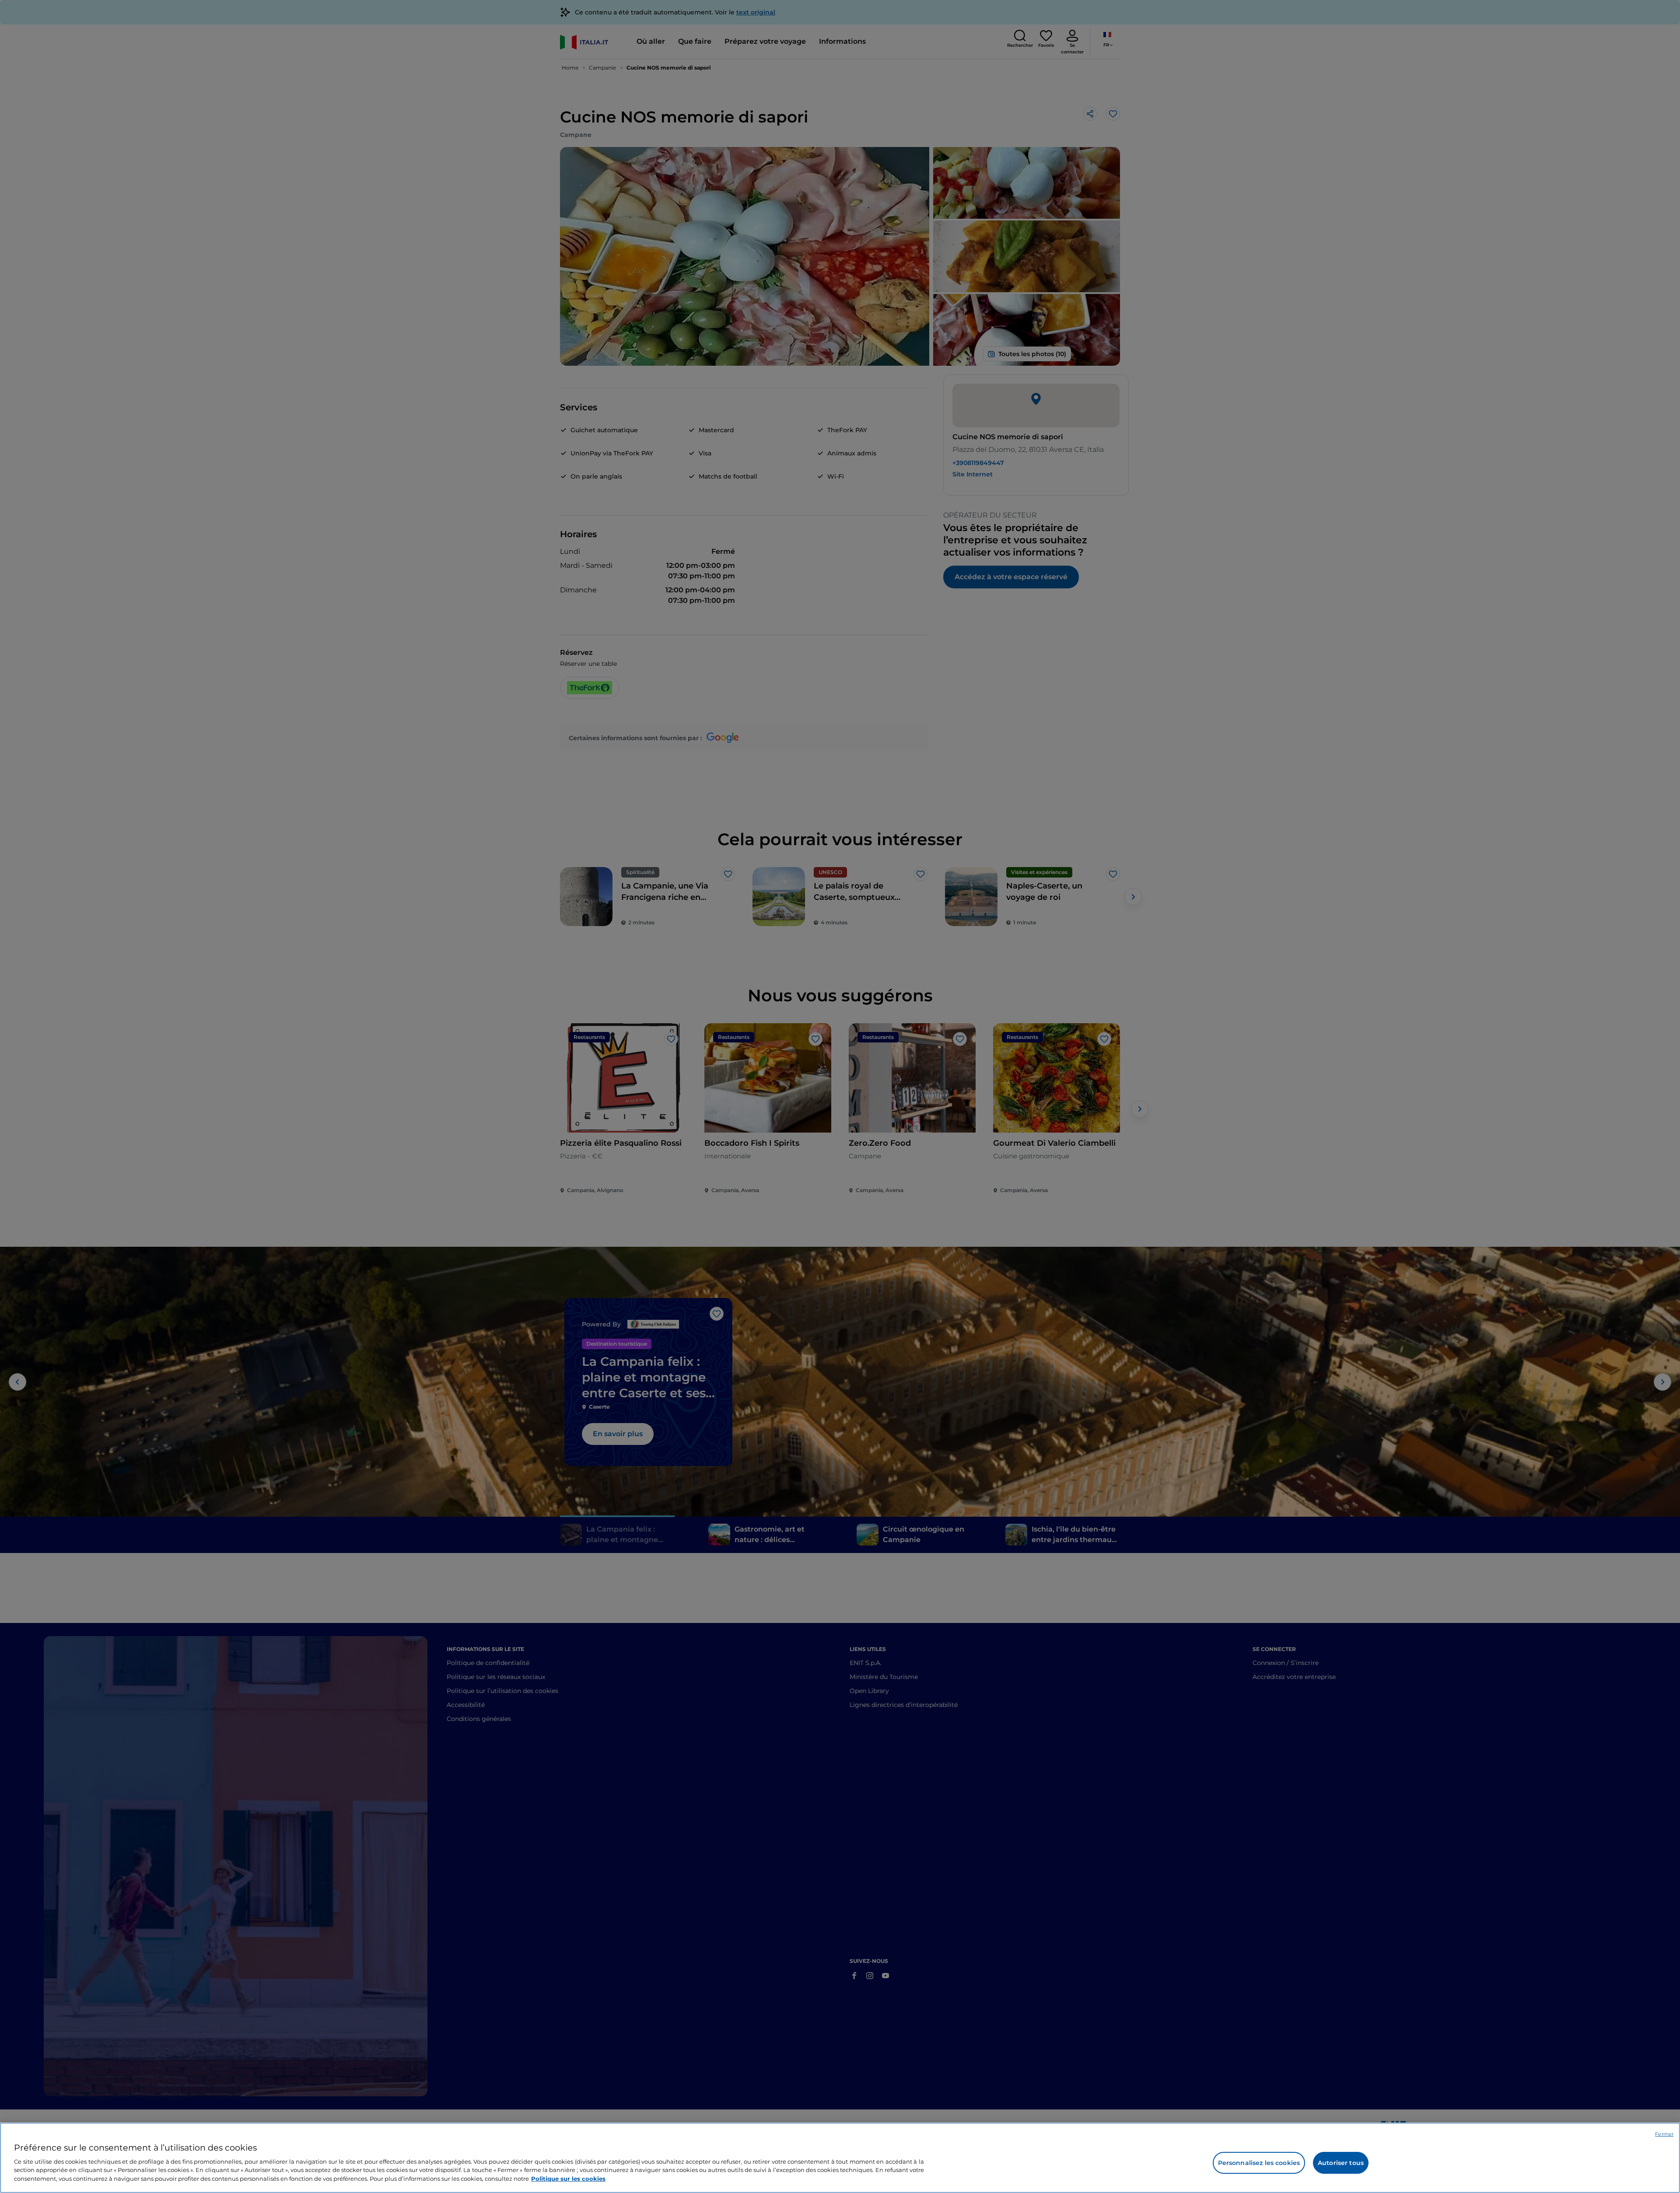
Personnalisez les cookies (1259, 2163)
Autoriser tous (1341, 2163)
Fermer (1664, 2134)
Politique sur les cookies (568, 2178)
